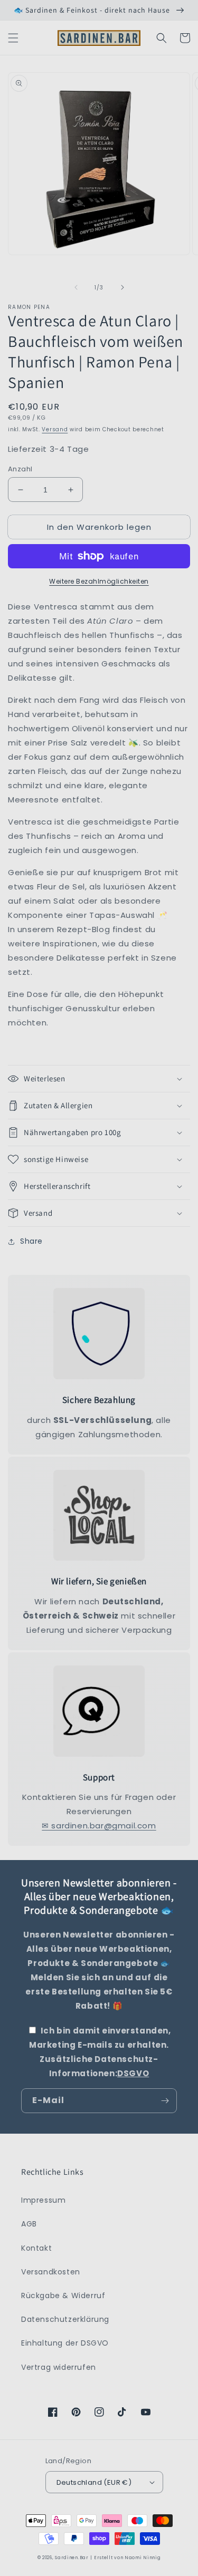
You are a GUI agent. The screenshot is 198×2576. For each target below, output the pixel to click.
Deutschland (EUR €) (94, 2482)
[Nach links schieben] (76, 287)
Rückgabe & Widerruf (63, 2296)
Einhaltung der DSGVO (65, 2343)
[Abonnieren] (165, 2101)
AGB (29, 2224)
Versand (55, 429)
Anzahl (20, 469)
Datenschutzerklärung (65, 2319)
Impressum (43, 2200)
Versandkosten (51, 2272)
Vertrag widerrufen (59, 2367)
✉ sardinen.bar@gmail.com (99, 1826)
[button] (13, 38)
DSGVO (133, 2073)
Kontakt (36, 2248)
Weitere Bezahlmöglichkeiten (99, 581)
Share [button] (31, 1241)
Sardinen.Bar (72, 2558)
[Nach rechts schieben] (122, 287)
